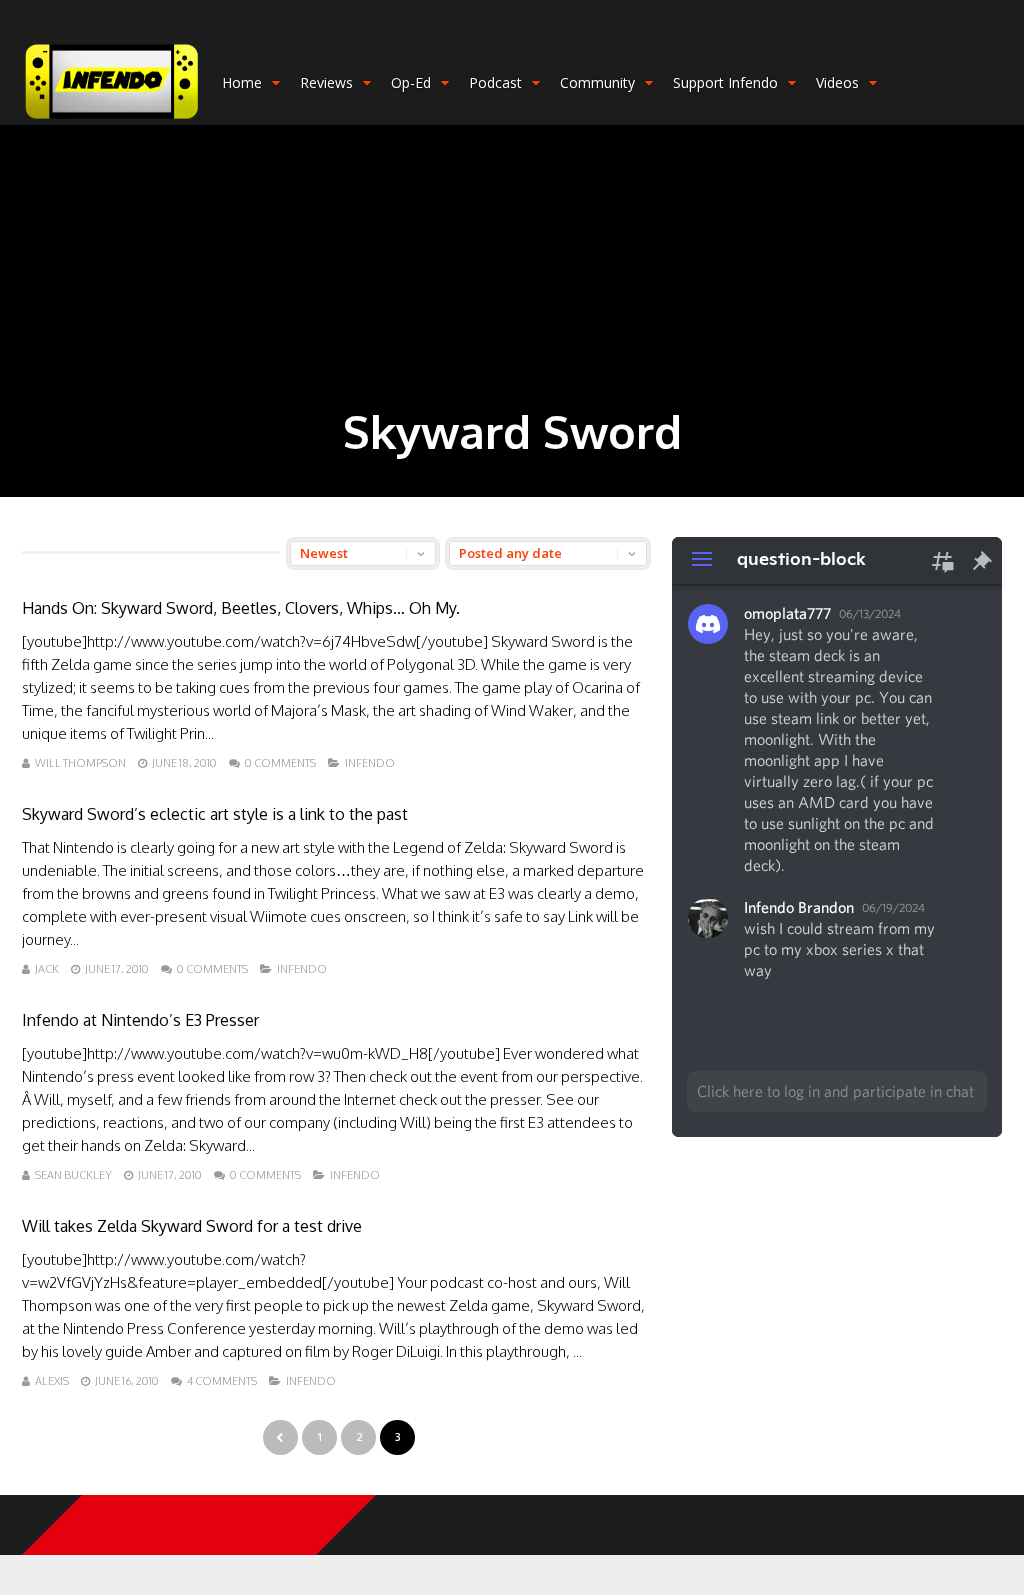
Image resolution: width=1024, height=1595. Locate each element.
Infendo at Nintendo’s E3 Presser (140, 1020)
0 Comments (280, 763)
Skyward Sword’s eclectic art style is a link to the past (215, 814)
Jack (47, 969)
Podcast (495, 82)
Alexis (52, 1381)
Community (597, 82)
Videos (837, 82)
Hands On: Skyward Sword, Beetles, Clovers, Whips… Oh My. (241, 608)
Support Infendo (725, 82)
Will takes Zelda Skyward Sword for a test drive (192, 1226)
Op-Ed (411, 82)
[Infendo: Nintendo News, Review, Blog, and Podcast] (112, 120)
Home (242, 82)
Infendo (370, 763)
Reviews (326, 82)
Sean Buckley (73, 1175)
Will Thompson (80, 763)
